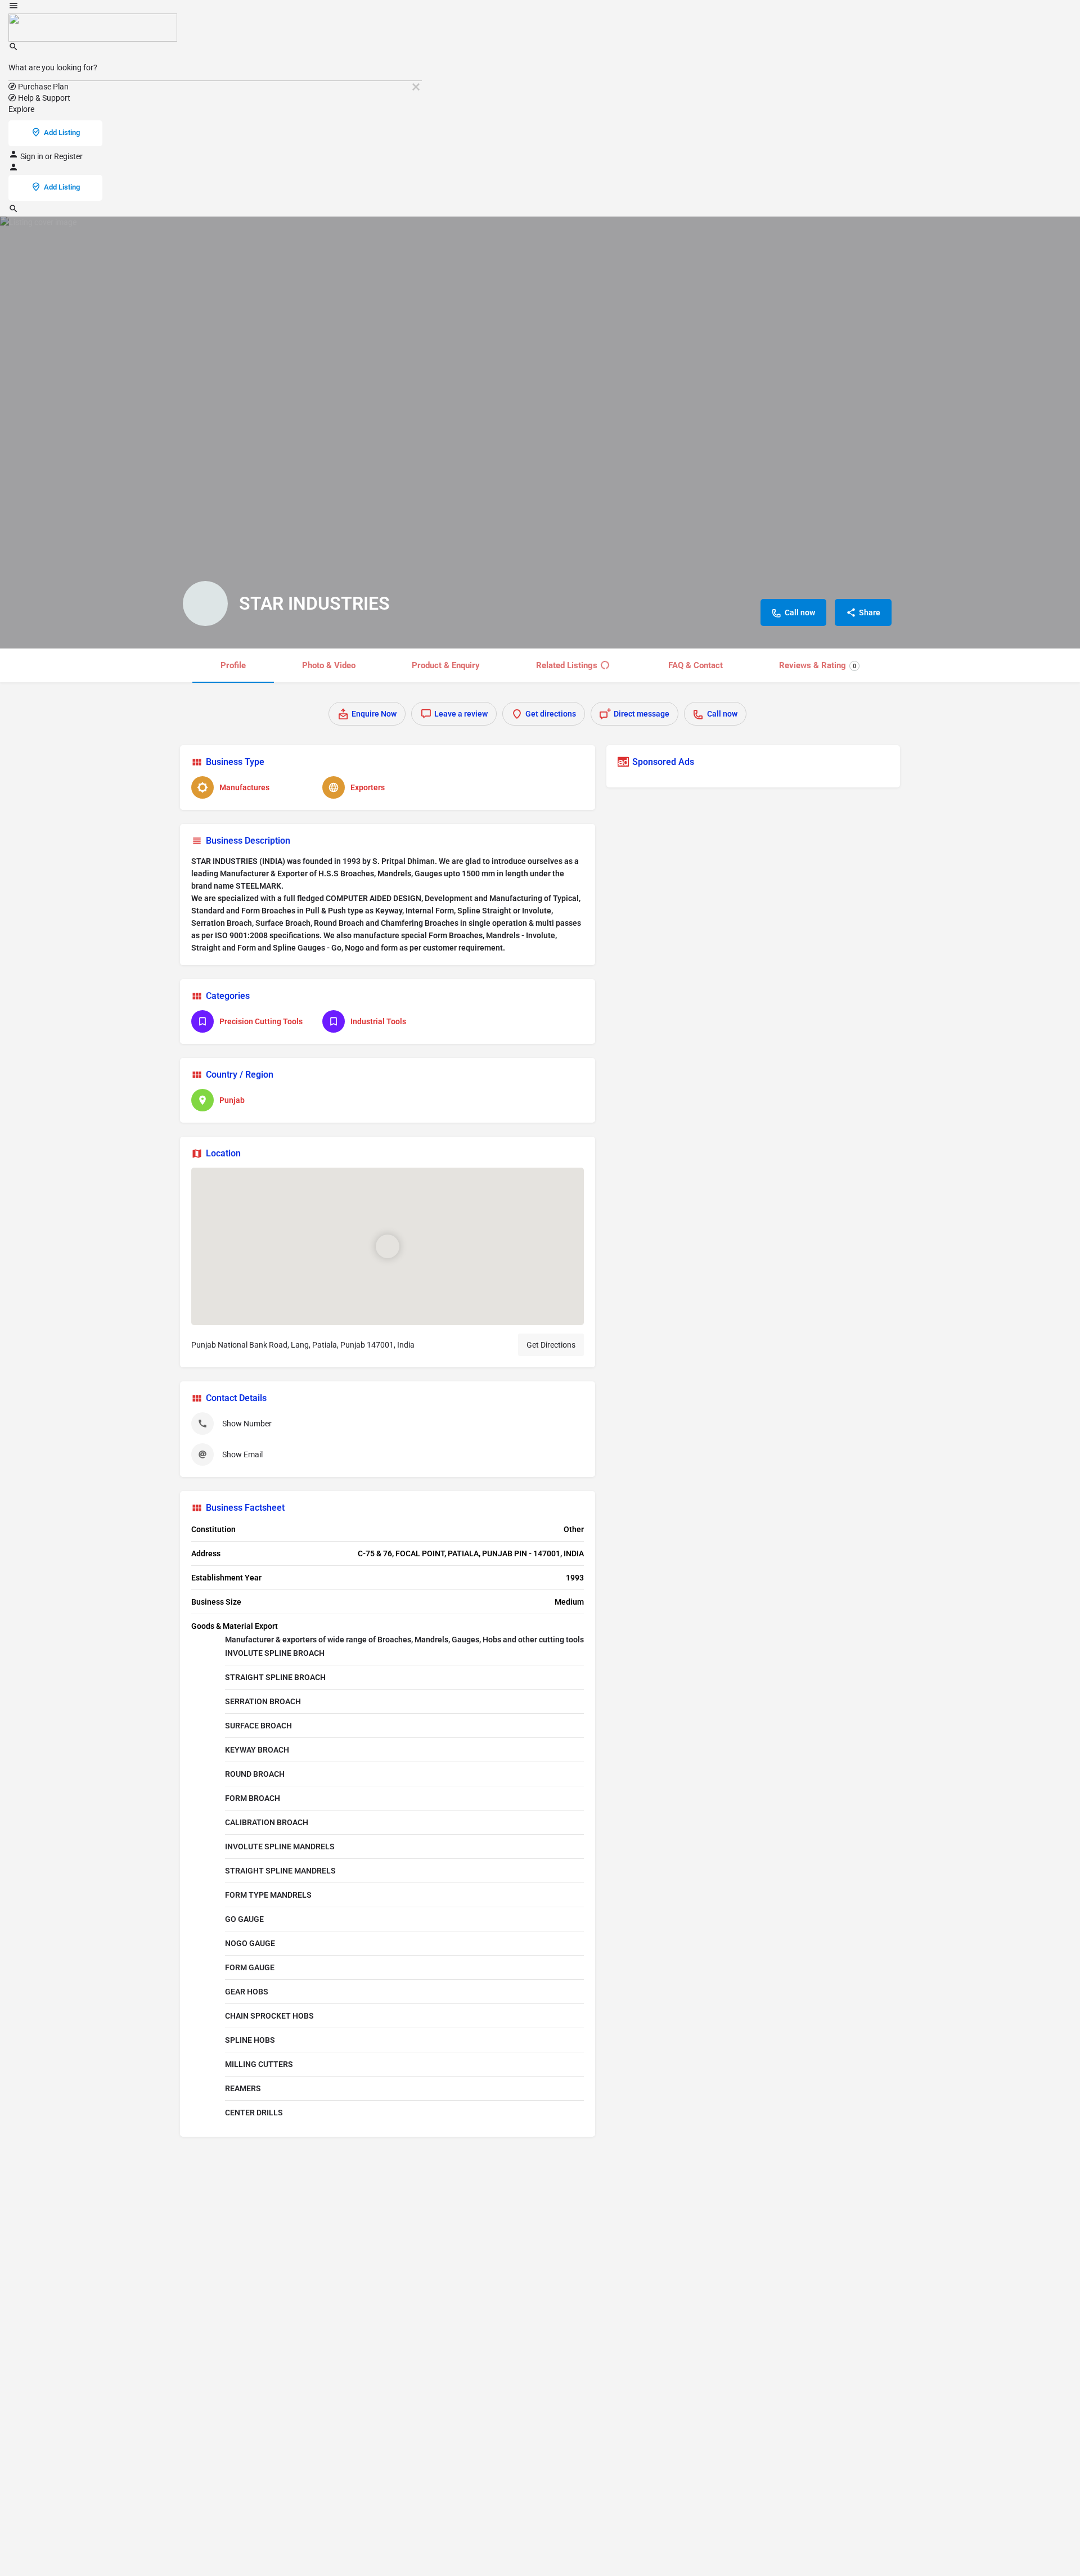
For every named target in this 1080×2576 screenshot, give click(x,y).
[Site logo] (93, 27)
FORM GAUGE (250, 1967)
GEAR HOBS (247, 1992)
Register (68, 156)
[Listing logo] (205, 604)
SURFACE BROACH (258, 1726)
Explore (21, 109)
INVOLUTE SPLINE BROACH (275, 1653)
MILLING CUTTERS (259, 2064)
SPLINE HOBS (250, 2040)
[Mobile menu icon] (215, 7)
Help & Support (43, 98)
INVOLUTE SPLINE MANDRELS (280, 1847)
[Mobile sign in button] (13, 169)
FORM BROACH (253, 1798)
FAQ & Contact (696, 665)
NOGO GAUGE (250, 1943)
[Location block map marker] (388, 1246)
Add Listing (62, 132)
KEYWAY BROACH (257, 1750)
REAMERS (243, 2088)
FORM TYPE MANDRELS (268, 1895)
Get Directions (551, 1345)
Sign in (33, 156)
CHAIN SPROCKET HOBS (269, 2016)
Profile (233, 665)
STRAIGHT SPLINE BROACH (275, 1677)
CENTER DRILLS (254, 2113)
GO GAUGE (244, 1919)
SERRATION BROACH (263, 1701)
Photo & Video (329, 665)
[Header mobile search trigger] (13, 211)
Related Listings (567, 665)
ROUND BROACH (255, 1774)
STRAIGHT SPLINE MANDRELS (280, 1871)
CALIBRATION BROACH (267, 1822)
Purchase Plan (42, 87)
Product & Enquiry (446, 665)
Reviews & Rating (818, 665)
